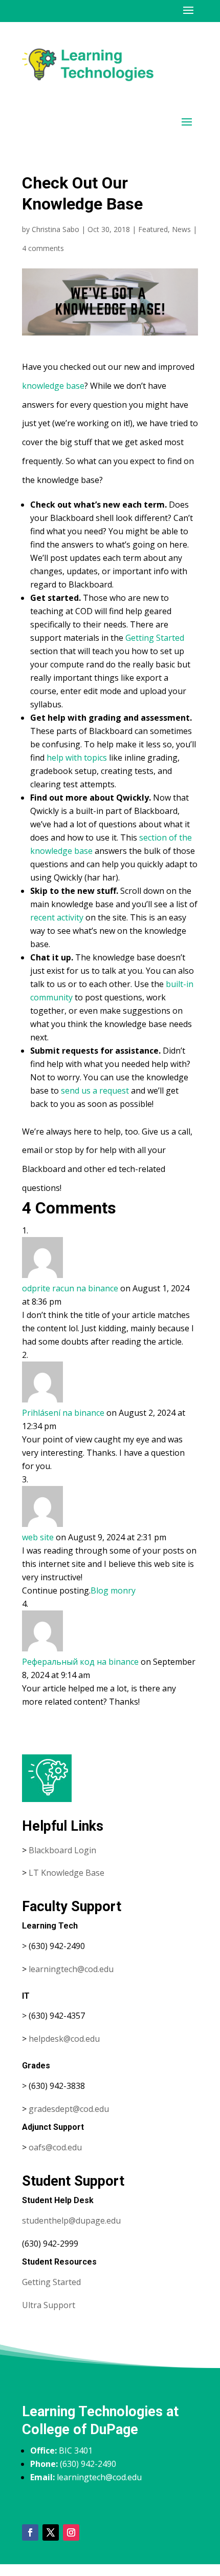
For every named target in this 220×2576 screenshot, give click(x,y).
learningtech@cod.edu (71, 1969)
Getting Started (155, 638)
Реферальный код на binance (80, 1662)
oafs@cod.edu (55, 2147)
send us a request (95, 1091)
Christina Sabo (56, 229)
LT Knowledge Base (67, 1873)
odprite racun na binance (70, 1288)
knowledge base (53, 386)
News (181, 229)
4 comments (43, 248)
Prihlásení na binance (63, 1413)
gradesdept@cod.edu (69, 2109)
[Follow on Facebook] (30, 2532)
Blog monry (113, 1590)
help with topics (77, 758)
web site (38, 1537)
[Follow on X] (51, 2532)
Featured (153, 229)
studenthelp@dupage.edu (71, 2221)
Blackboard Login (62, 1850)
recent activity (57, 917)
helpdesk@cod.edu (64, 2039)
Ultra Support (49, 2305)
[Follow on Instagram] (71, 2532)
